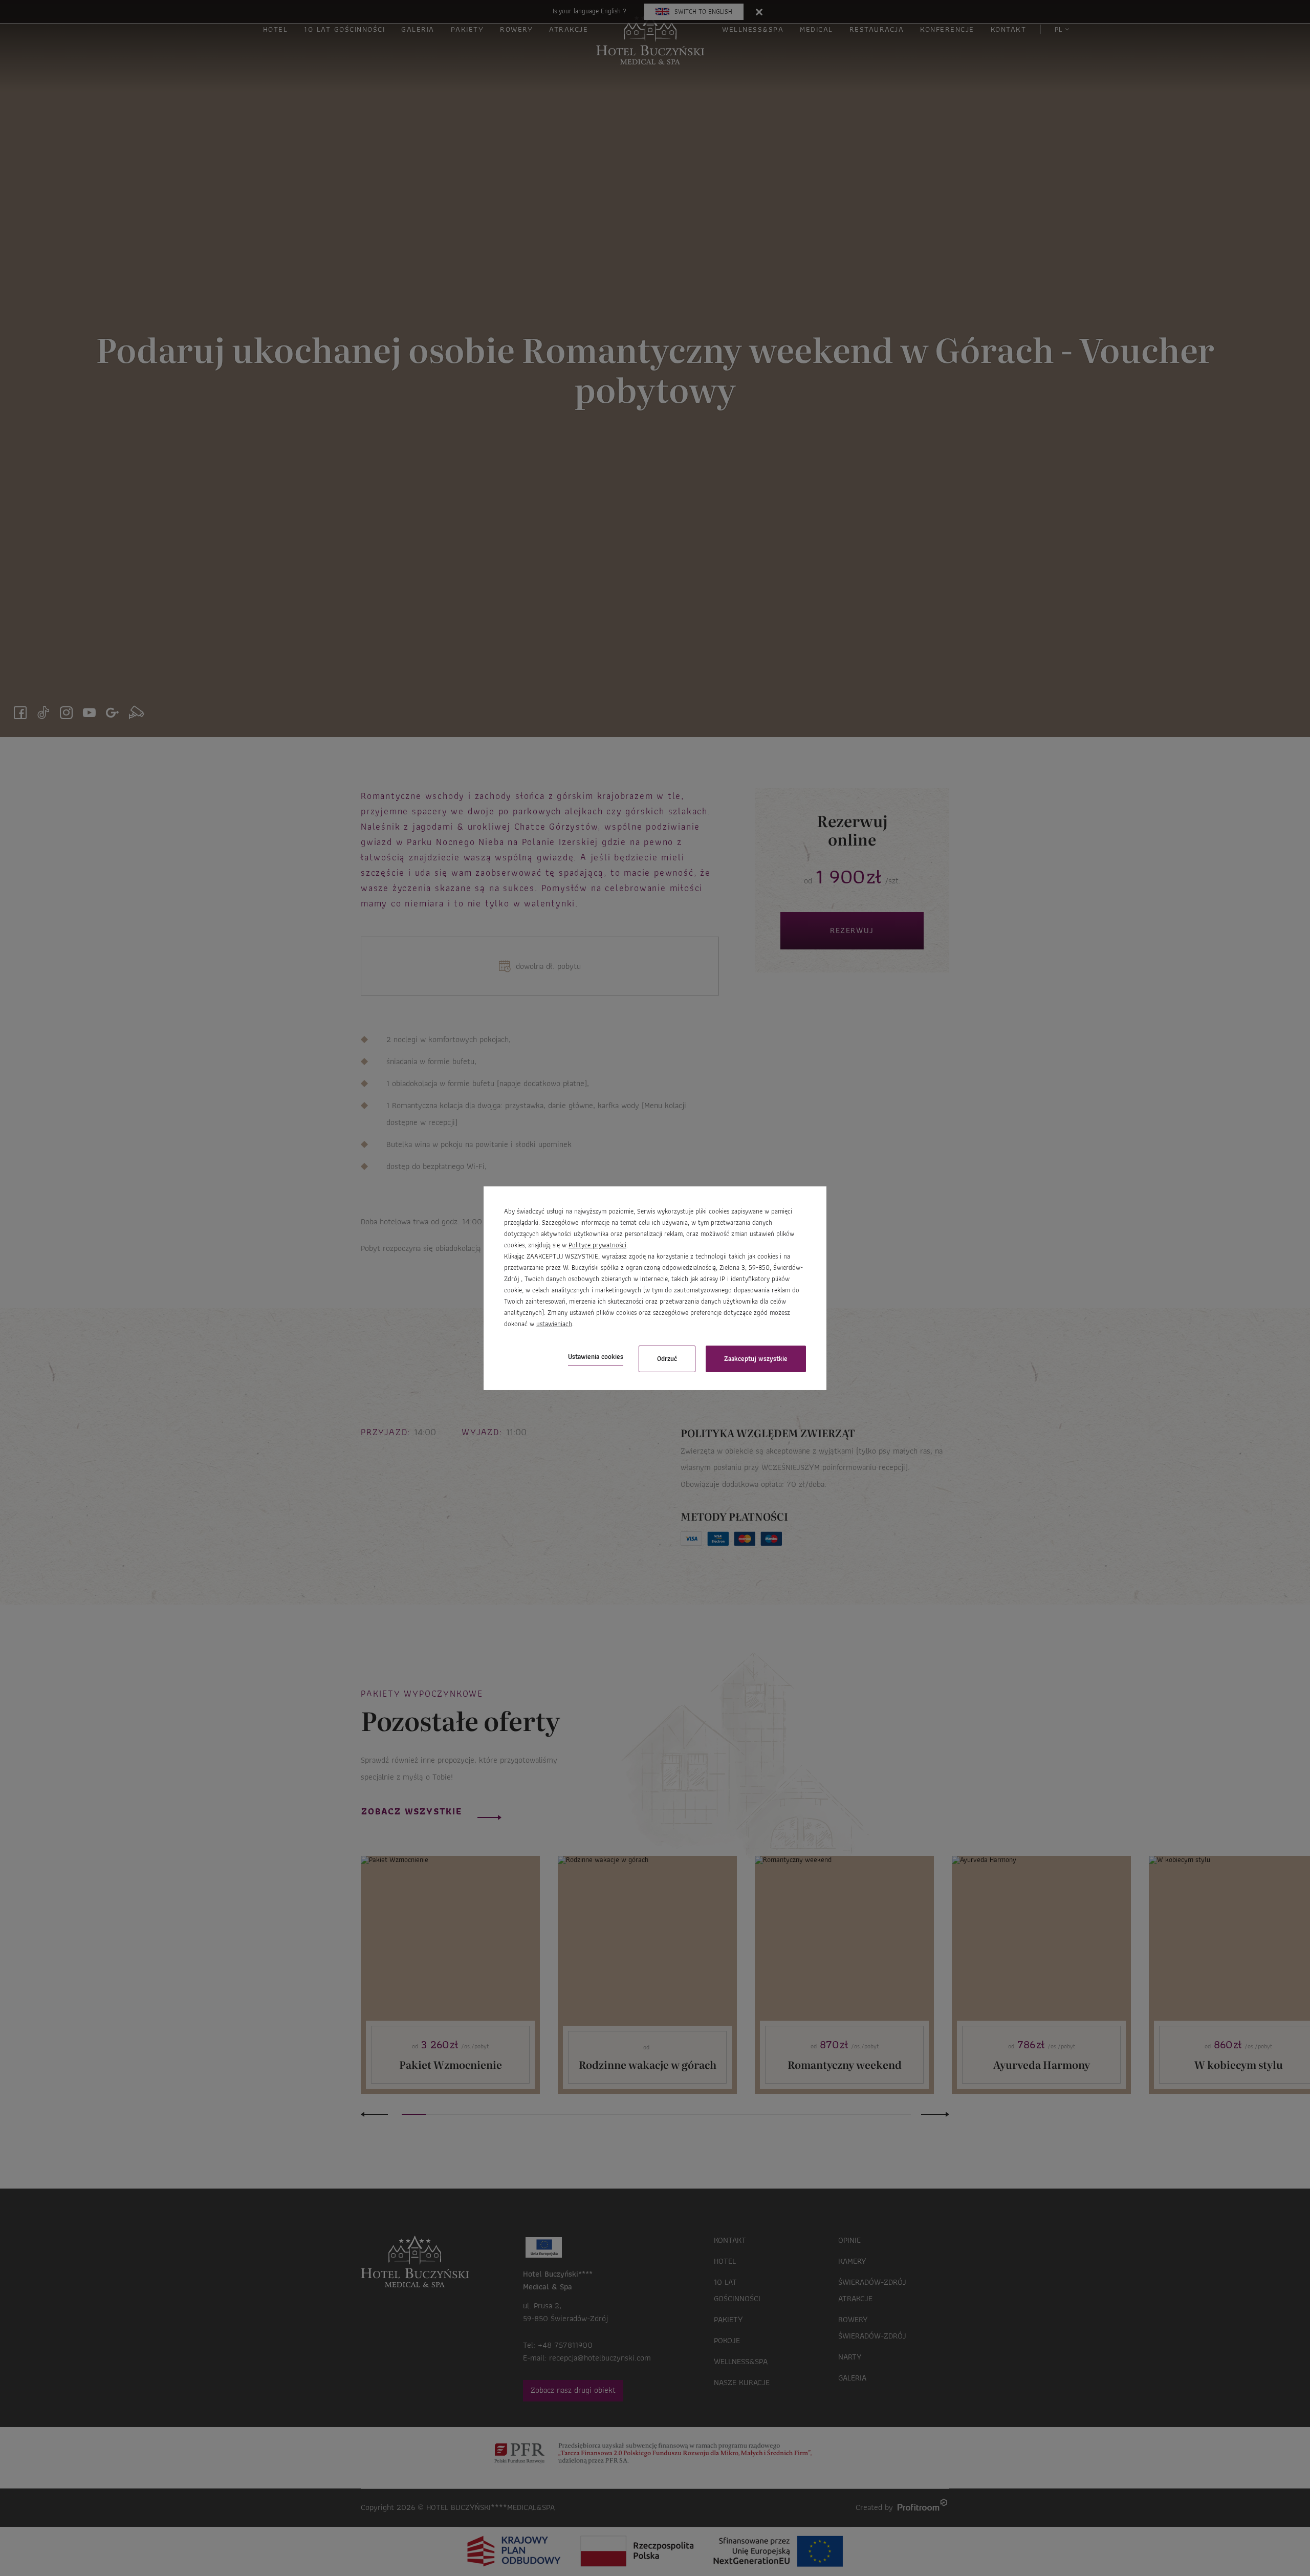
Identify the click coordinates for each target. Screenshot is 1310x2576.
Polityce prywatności (597, 1245)
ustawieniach (554, 1324)
